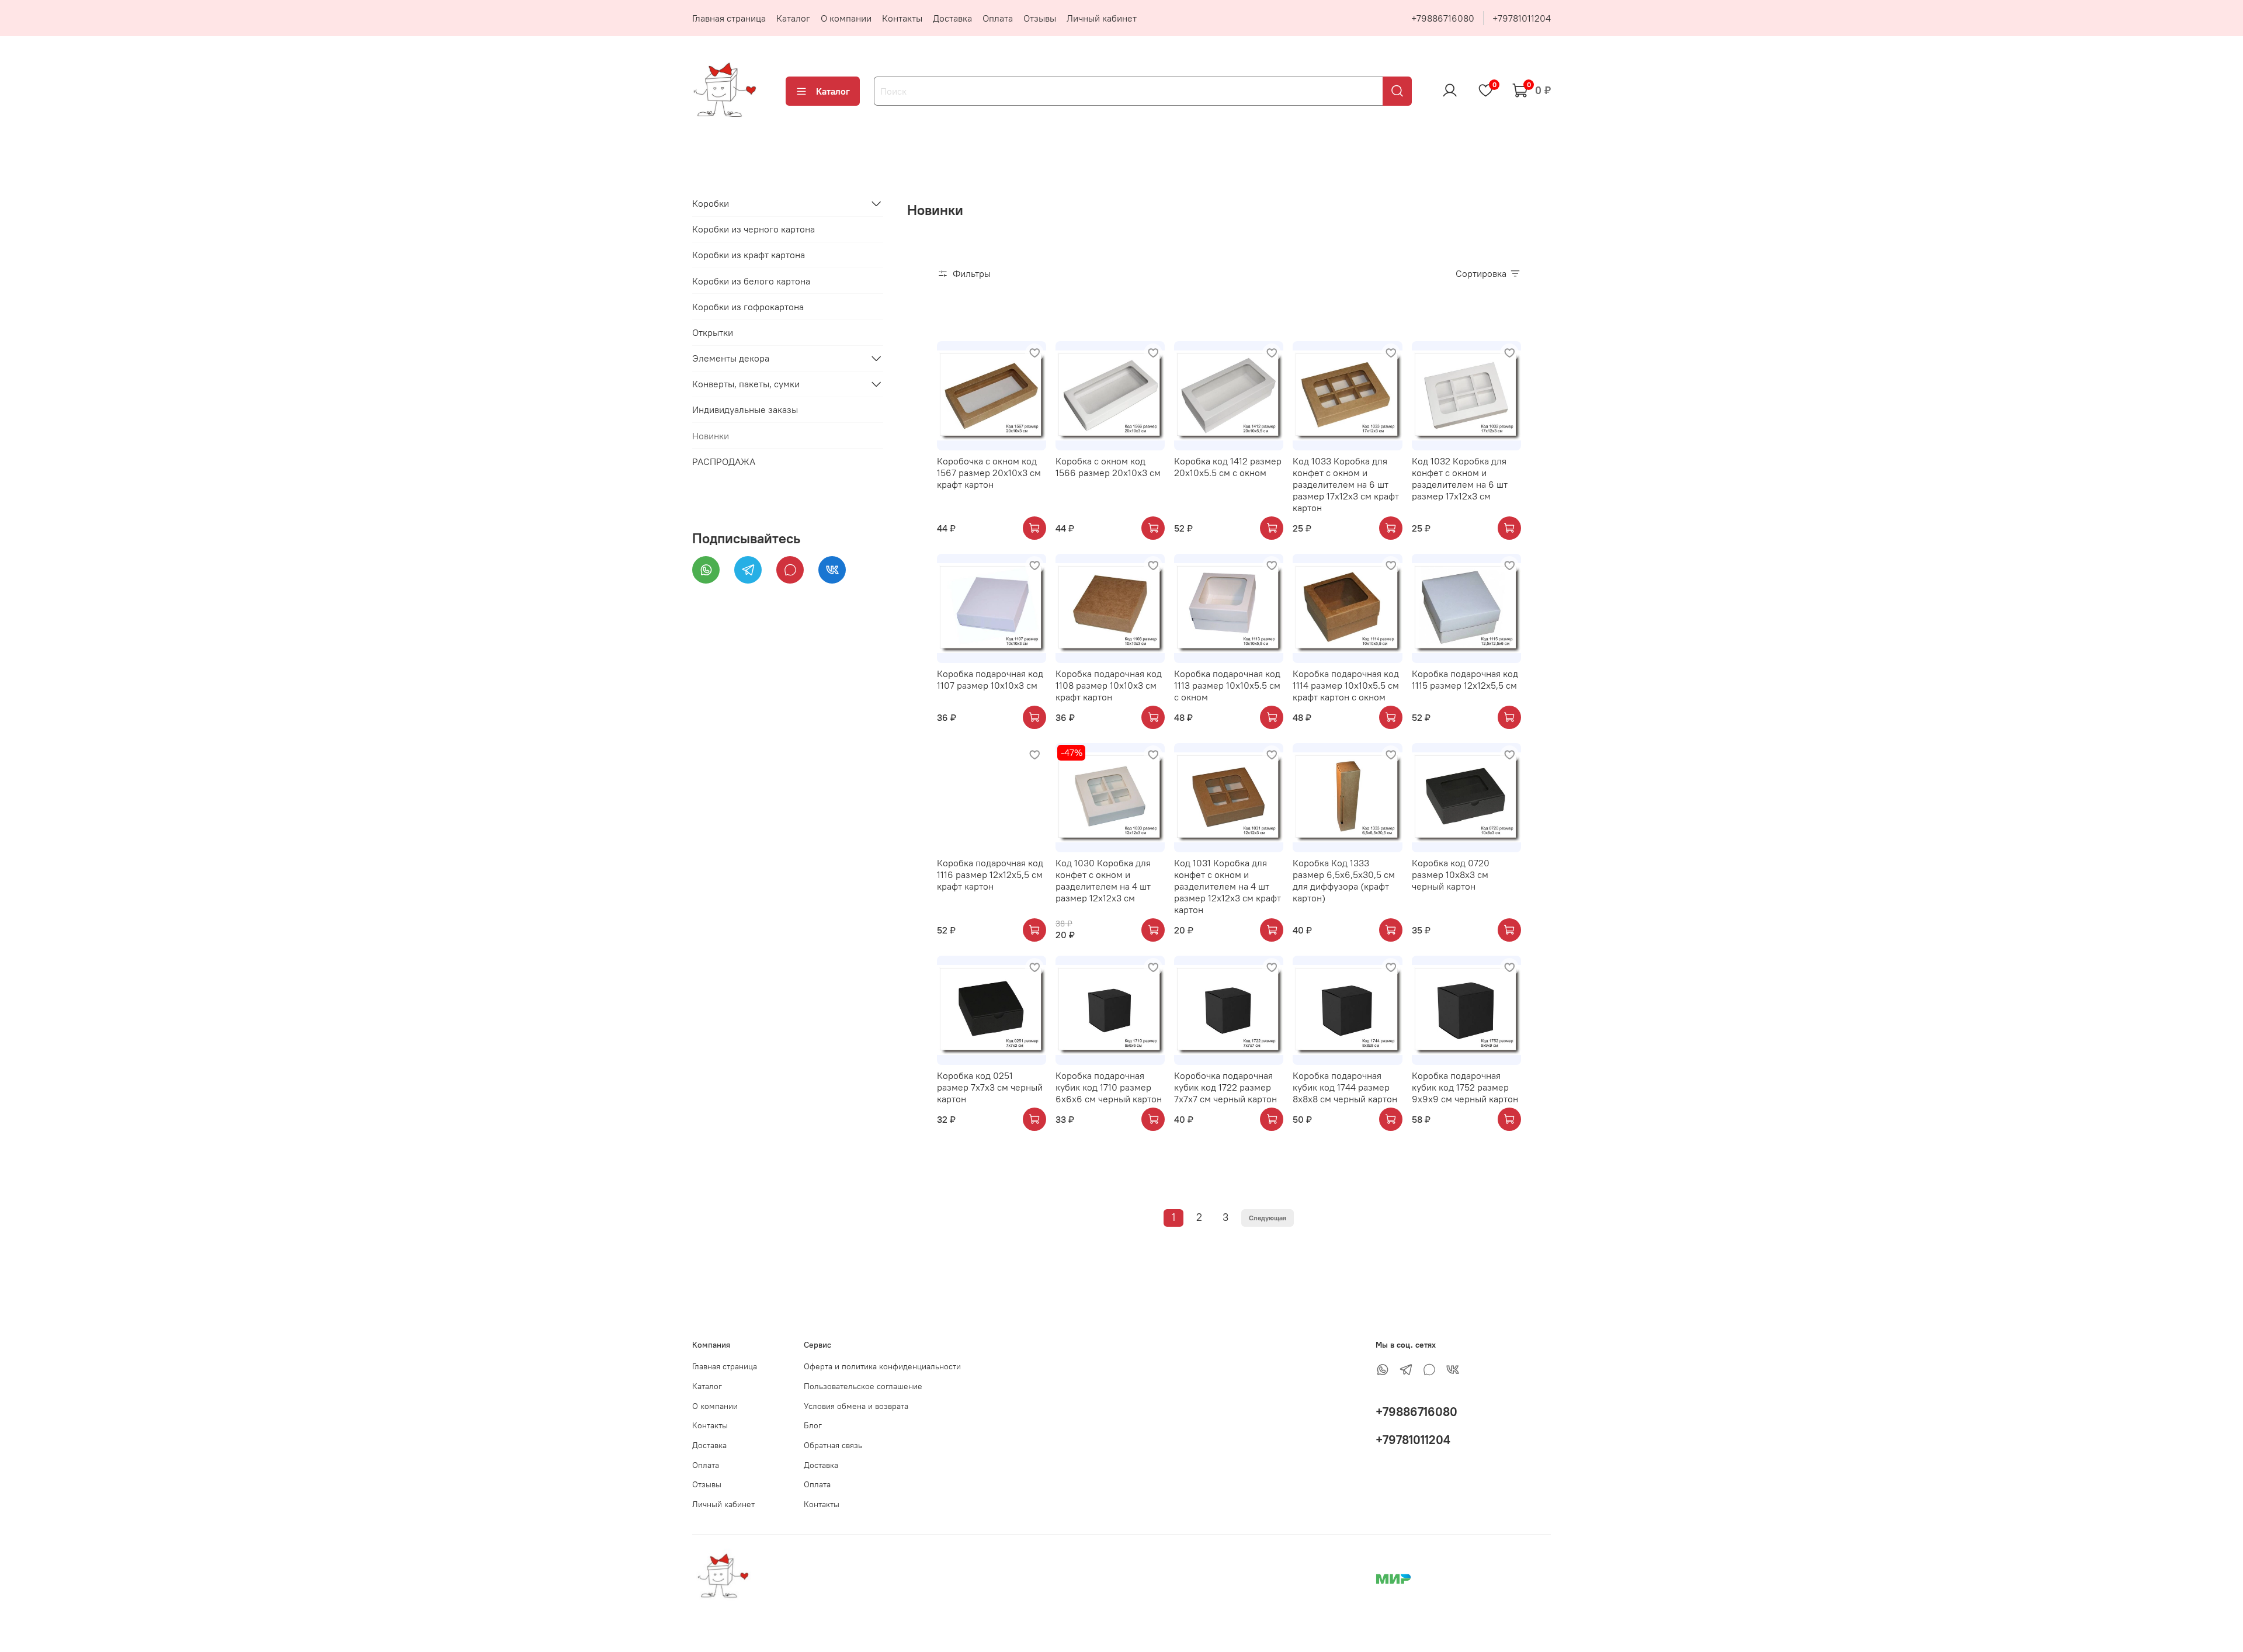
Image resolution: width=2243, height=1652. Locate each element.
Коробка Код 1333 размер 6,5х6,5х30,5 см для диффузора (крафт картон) (1344, 880)
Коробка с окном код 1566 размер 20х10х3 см (1108, 467)
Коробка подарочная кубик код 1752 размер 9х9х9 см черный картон (1465, 1087)
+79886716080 (1443, 18)
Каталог (793, 18)
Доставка (952, 18)
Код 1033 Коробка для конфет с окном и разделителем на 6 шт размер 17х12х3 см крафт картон (1346, 484)
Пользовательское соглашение (863, 1386)
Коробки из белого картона (751, 280)
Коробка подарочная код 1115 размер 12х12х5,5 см (1465, 679)
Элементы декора (731, 358)
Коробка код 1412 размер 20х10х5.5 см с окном (1228, 467)
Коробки (711, 203)
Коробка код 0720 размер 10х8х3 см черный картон (1451, 874)
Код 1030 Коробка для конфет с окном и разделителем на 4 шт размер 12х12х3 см (1103, 880)
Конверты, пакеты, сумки (746, 384)
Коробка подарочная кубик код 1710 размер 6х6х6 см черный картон (1109, 1087)
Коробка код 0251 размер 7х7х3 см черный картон (990, 1087)
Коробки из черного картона (754, 229)
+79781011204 (1522, 18)
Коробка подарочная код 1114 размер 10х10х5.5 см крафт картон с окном (1346, 685)
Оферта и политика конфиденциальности (882, 1366)
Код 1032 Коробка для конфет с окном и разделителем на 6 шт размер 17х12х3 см (1460, 478)
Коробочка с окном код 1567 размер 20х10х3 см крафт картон (989, 473)
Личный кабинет (1102, 18)
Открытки (713, 332)
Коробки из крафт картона (749, 255)
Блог (813, 1425)
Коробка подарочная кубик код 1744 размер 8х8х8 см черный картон (1345, 1087)
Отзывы (1040, 18)
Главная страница (729, 18)
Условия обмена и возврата (856, 1406)
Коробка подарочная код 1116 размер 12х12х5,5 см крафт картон (990, 874)
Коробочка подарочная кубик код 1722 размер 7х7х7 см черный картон (1225, 1087)
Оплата (998, 18)
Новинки (711, 435)
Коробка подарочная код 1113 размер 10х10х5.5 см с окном (1227, 685)
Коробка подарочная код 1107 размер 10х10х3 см (990, 679)
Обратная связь (833, 1445)
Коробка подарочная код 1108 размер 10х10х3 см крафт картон (1109, 685)
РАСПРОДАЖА (724, 461)
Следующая (1268, 1218)
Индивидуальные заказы (745, 409)
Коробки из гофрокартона (748, 306)
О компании (846, 18)
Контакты (902, 18)
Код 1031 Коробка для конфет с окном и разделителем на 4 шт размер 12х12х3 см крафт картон (1228, 886)
